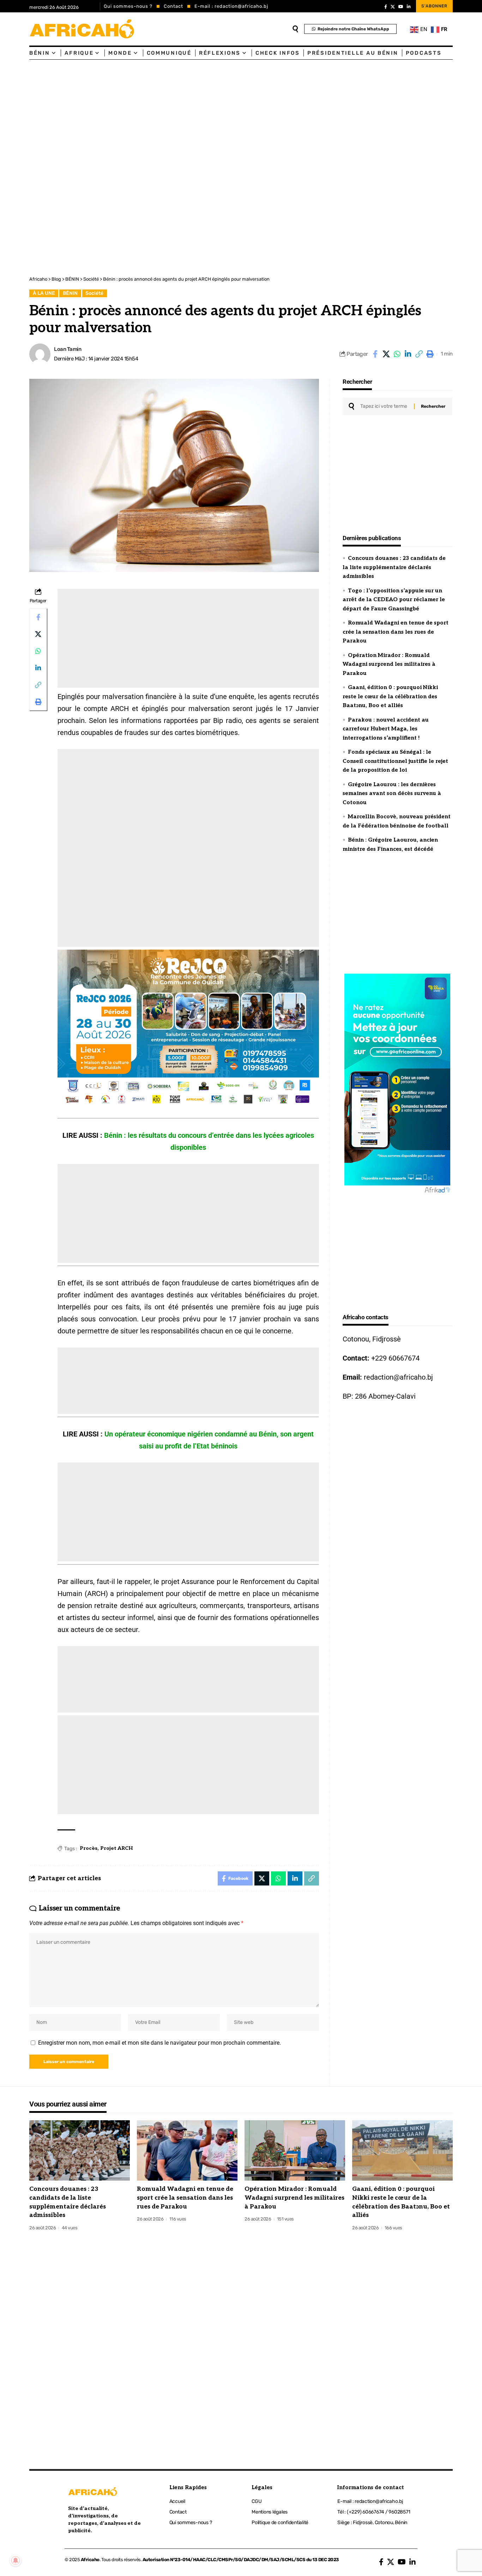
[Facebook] (386, 7)
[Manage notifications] (16, 2560)
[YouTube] (401, 7)
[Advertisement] (212, 113)
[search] (295, 29)
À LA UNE (44, 293)
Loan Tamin (68, 349)
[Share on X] (386, 354)
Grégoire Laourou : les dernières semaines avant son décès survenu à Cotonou (392, 793)
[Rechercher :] (384, 406)
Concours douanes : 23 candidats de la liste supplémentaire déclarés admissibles (394, 567)
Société (94, 293)
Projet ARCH (117, 1848)
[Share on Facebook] (375, 354)
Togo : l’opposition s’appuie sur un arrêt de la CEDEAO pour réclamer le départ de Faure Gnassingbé (394, 600)
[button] (419, 354)
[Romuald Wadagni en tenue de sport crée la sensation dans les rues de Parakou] (187, 2150)
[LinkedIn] (409, 7)
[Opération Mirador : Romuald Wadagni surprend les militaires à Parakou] (295, 2150)
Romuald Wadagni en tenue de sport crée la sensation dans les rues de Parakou (396, 632)
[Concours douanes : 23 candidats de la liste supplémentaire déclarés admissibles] (80, 2150)
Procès (89, 1848)
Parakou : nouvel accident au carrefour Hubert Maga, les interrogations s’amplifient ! (386, 729)
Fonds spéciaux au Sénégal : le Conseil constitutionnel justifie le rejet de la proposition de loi (395, 761)
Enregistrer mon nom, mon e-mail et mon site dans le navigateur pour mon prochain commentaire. (159, 2043)
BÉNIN (70, 293)
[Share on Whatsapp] (397, 354)
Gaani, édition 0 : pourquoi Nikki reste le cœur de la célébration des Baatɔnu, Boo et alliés (390, 696)
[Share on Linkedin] (408, 354)
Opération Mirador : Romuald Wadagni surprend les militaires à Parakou (389, 664)
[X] (393, 7)
